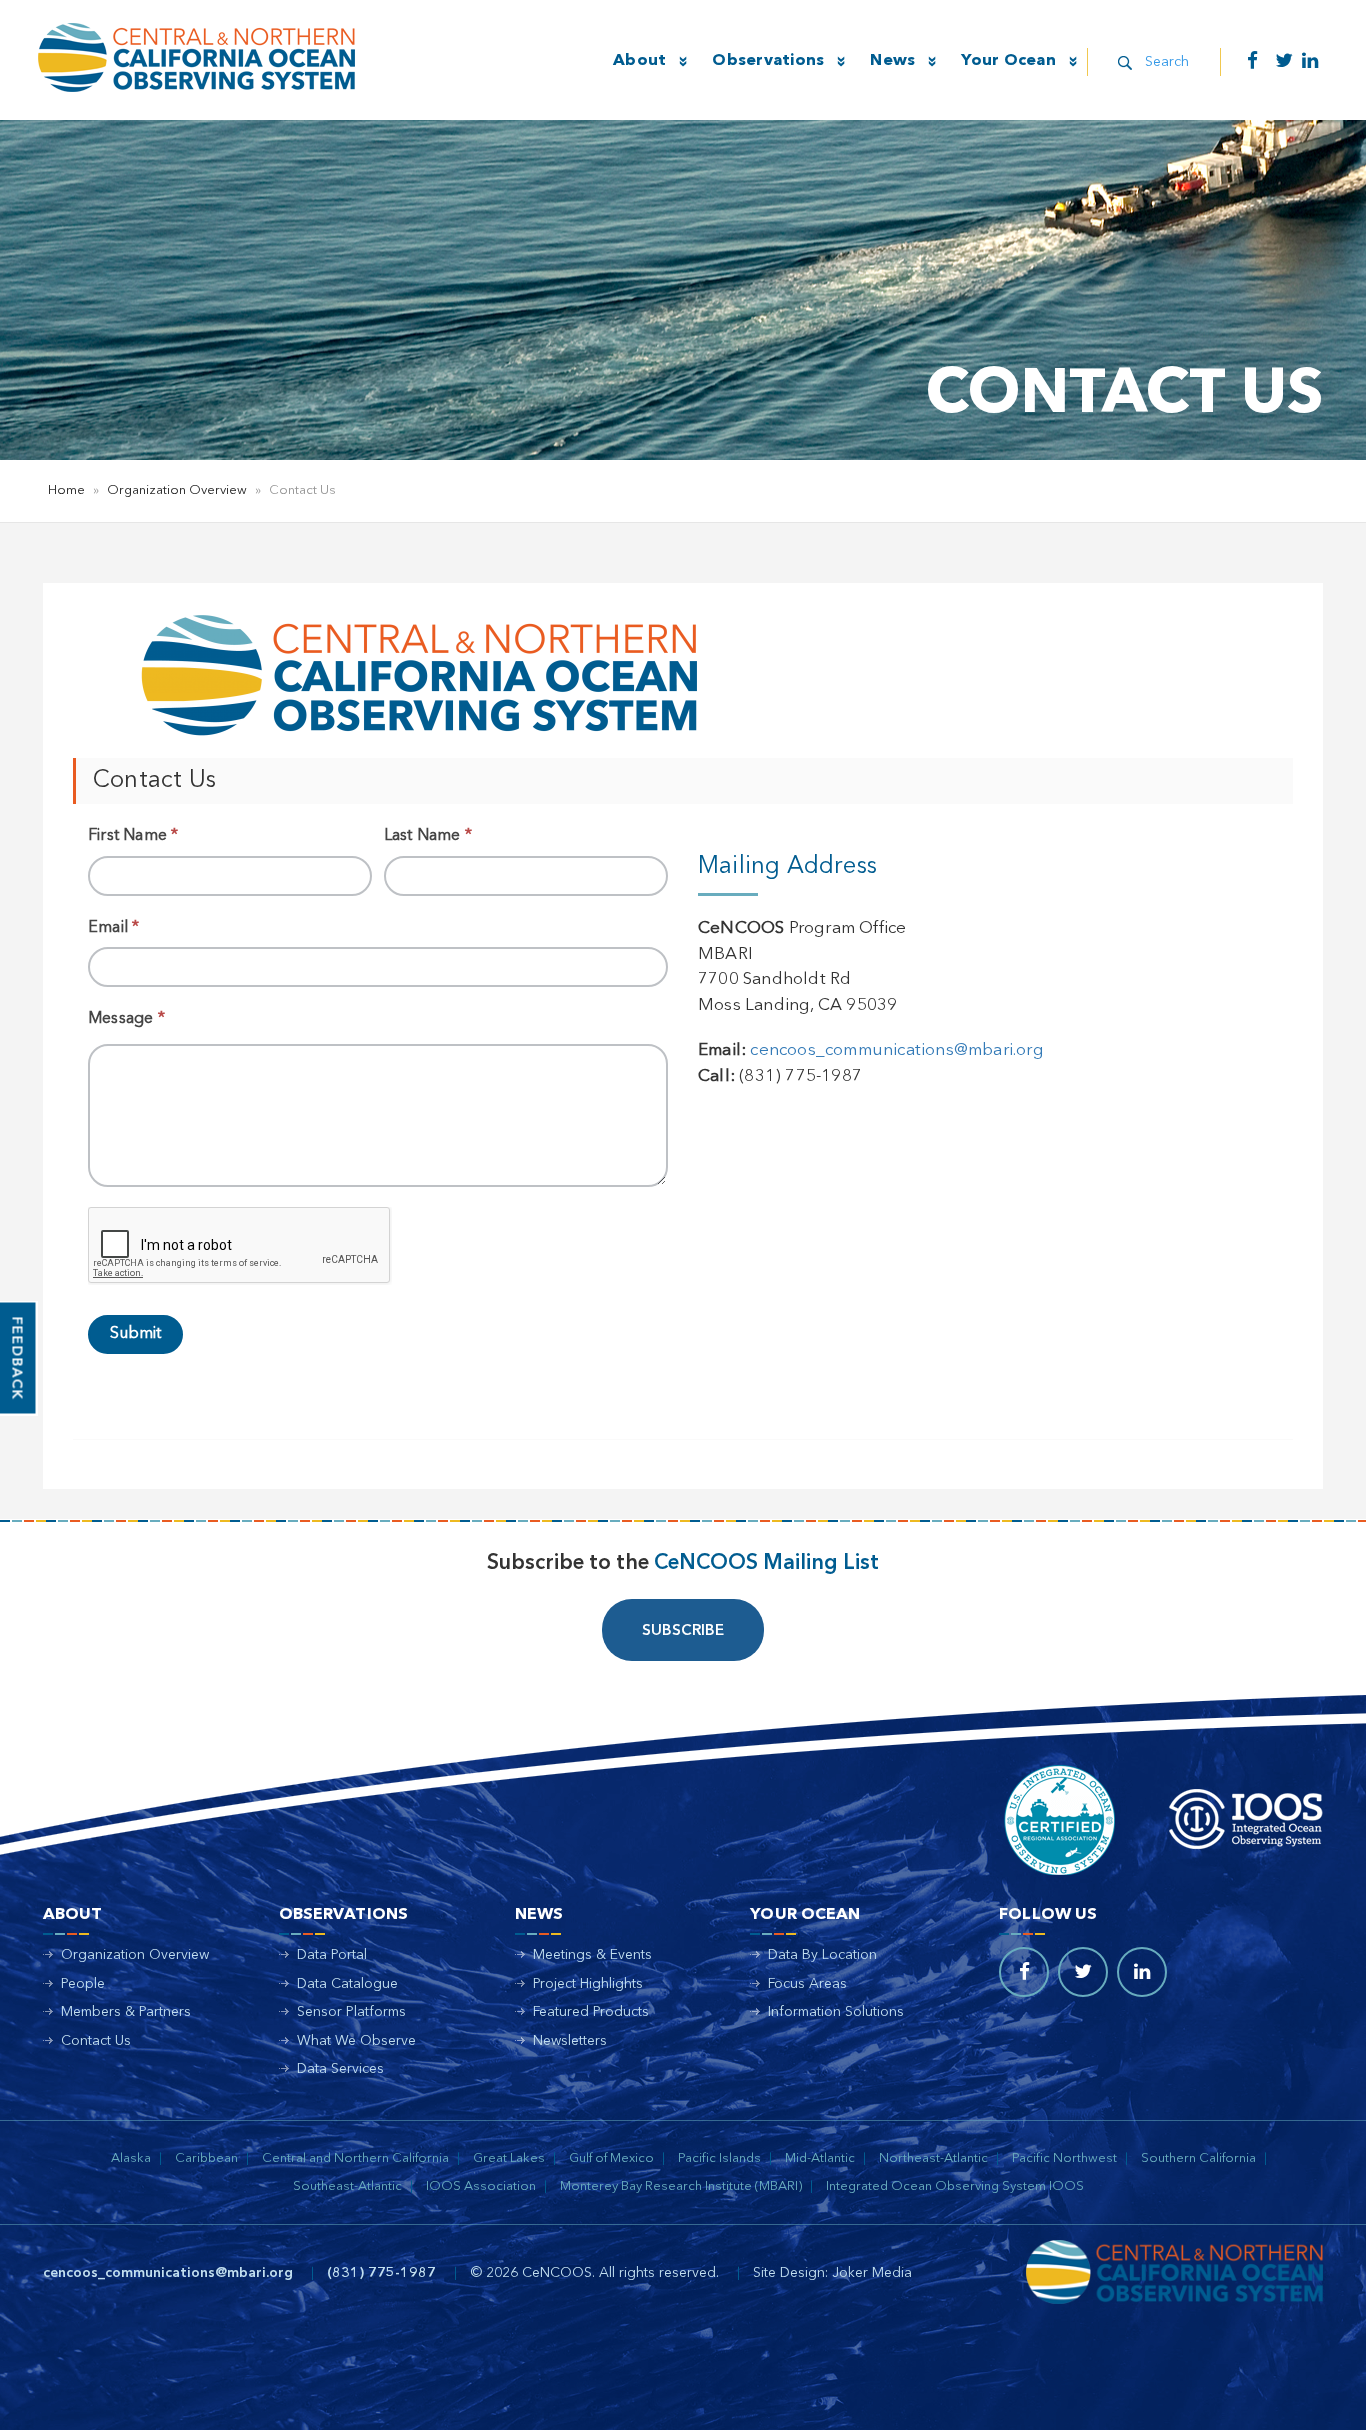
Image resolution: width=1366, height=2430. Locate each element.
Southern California (1198, 2158)
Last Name (428, 836)
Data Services (340, 2069)
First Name (133, 836)
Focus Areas (807, 1984)
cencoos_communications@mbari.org (896, 1050)
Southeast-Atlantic (347, 2186)
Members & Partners (126, 2012)
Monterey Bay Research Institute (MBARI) (681, 2186)
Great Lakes (509, 2158)
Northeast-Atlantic (933, 2158)
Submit (135, 1334)
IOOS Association (481, 2186)
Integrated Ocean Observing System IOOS (955, 2186)
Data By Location (822, 1955)
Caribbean (206, 2158)
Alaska (131, 2158)
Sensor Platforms (351, 2012)
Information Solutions (836, 2012)
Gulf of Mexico (611, 2158)
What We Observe (356, 2041)
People (83, 1984)
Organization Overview (177, 490)
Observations (768, 61)
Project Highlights (588, 1984)
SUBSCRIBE (683, 1631)
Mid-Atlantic (820, 2158)
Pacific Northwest (1064, 2158)
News (892, 61)
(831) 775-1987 (381, 2273)
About (639, 61)
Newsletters (570, 2041)
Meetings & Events (592, 1955)
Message (126, 1019)
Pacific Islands (719, 2158)
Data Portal (332, 1955)
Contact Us (96, 2041)
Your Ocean (1008, 61)
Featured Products (591, 2012)
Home (66, 490)
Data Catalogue (347, 1984)
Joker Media (872, 2273)
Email (113, 928)
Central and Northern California (355, 2158)
